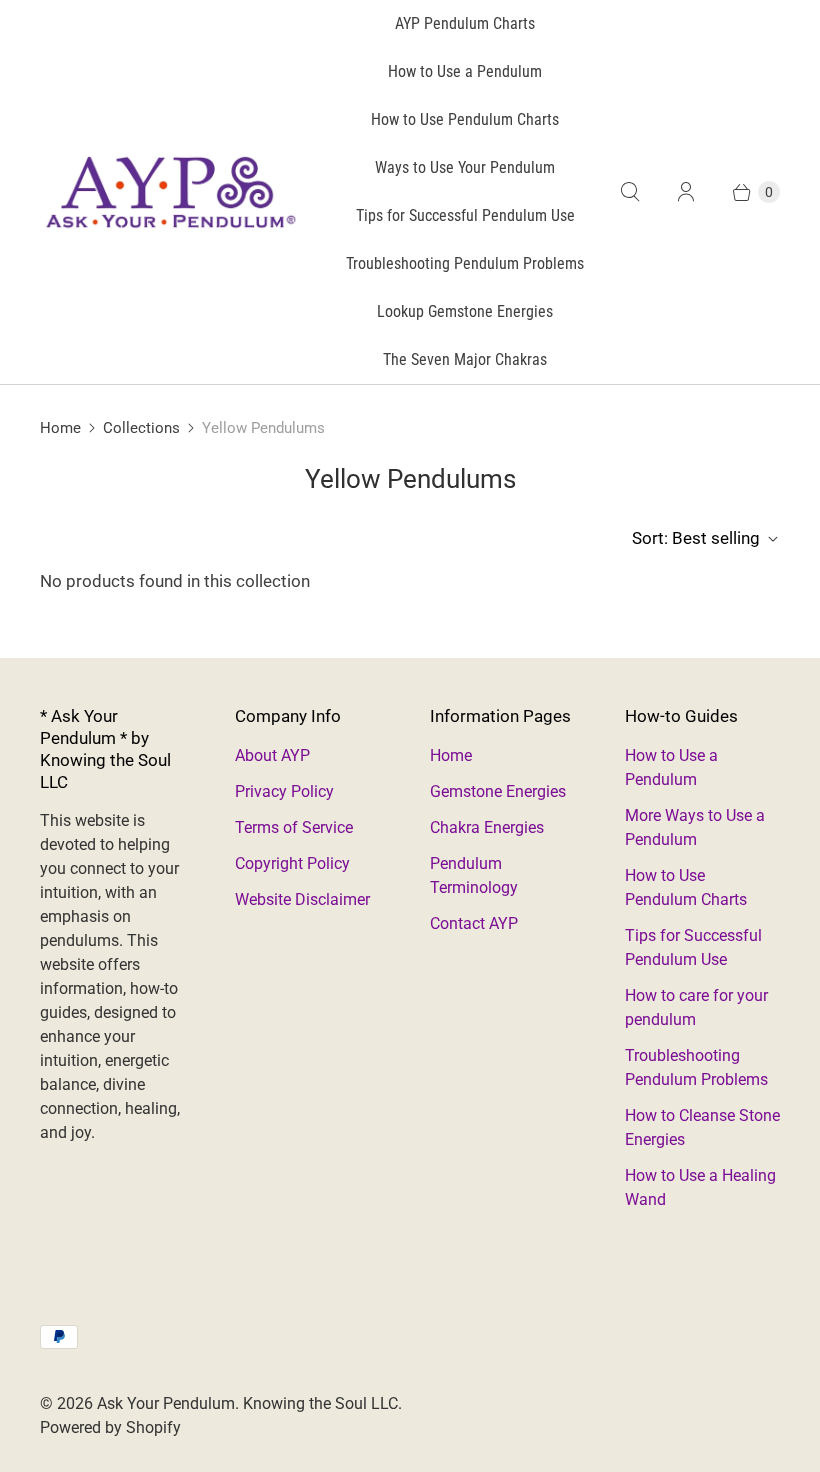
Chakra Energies (487, 827)
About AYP (272, 755)
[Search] (630, 192)
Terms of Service (294, 827)
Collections (141, 428)
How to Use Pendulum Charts (465, 119)
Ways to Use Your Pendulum (465, 167)
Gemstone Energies (498, 791)
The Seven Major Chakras (465, 359)
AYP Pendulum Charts (465, 23)
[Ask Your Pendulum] (170, 192)
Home (60, 428)
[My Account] (686, 192)
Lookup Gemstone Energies (465, 311)
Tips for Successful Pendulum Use (465, 215)
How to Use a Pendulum (465, 71)
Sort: (696, 538)
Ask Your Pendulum (166, 1403)
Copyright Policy (292, 863)
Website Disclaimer (302, 899)
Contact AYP (474, 923)
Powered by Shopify (110, 1427)
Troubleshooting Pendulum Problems (465, 263)
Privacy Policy (284, 791)
